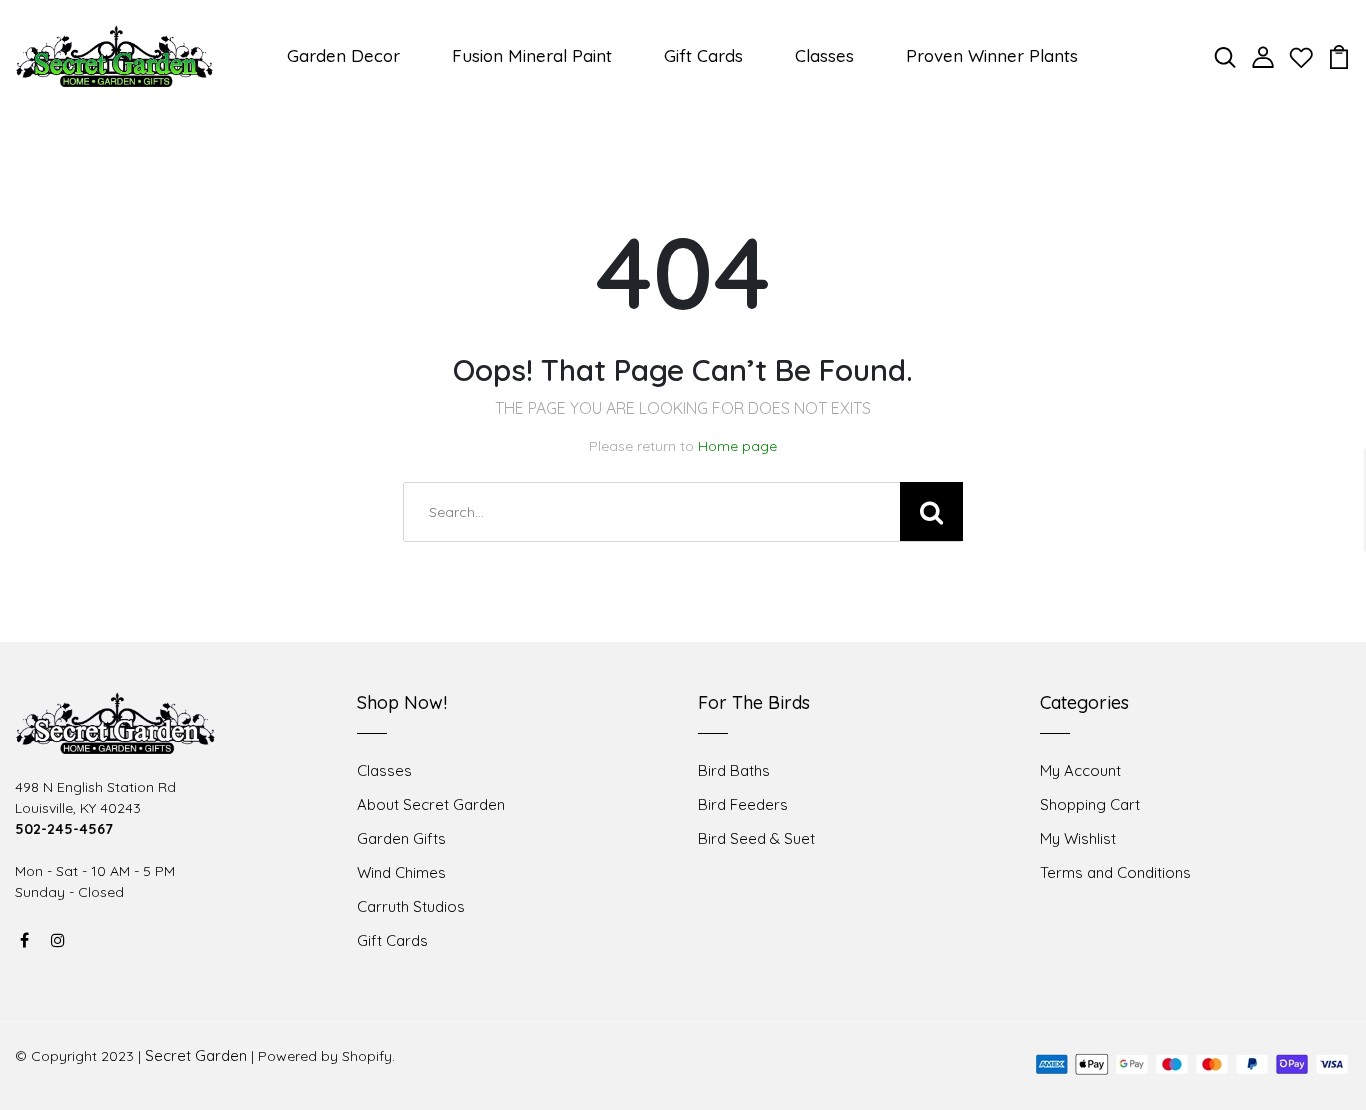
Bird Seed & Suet (756, 838)
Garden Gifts (401, 838)
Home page (737, 446)
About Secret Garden (431, 804)
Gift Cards (703, 55)
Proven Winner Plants (992, 55)
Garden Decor (343, 55)
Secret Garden (196, 1055)
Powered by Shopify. (326, 1056)
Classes (824, 55)
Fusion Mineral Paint (532, 55)
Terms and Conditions (1115, 872)
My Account (1080, 770)
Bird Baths (734, 770)
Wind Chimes (401, 872)
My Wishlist (1078, 838)
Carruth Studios (411, 906)
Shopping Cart (1090, 804)
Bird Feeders (743, 804)
